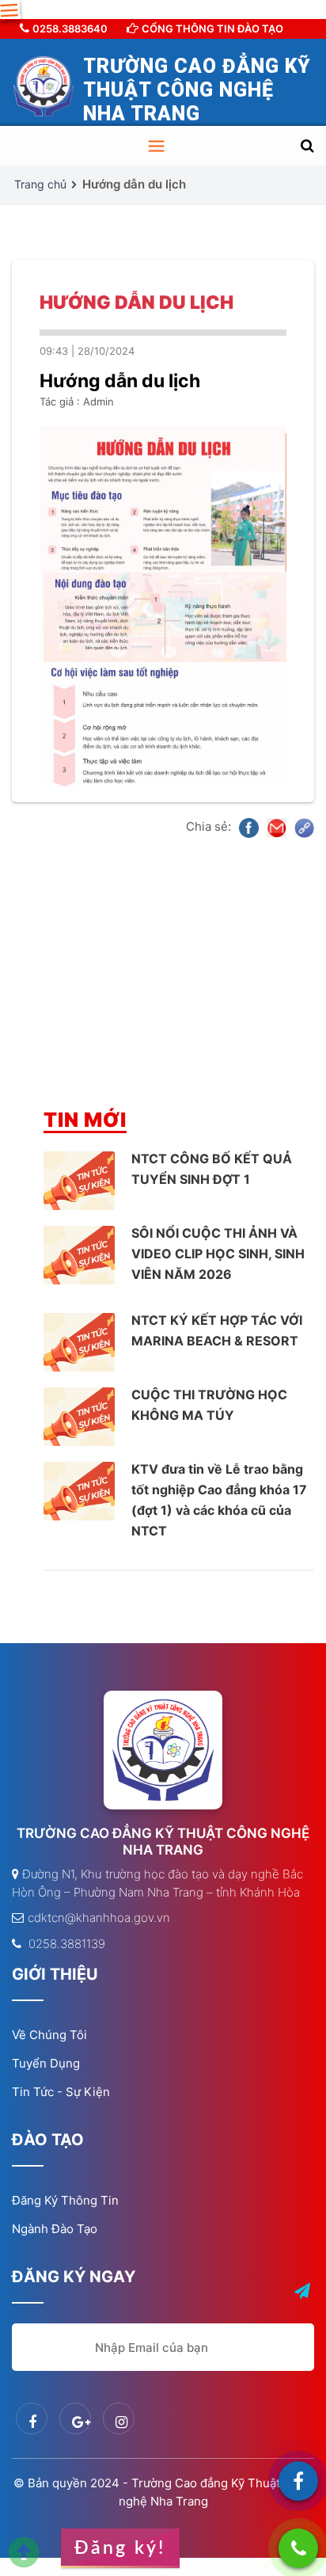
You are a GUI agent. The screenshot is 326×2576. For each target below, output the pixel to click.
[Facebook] (298, 2481)
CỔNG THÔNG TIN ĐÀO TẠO (212, 29)
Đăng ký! (120, 2548)
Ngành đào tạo (55, 2229)
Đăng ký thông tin (65, 2200)
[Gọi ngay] (298, 2548)
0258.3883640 (70, 29)
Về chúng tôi (49, 2035)
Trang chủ (40, 184)
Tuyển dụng (46, 2063)
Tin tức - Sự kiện (61, 2092)
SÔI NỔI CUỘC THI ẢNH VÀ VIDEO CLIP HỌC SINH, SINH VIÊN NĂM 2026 (218, 1254)
